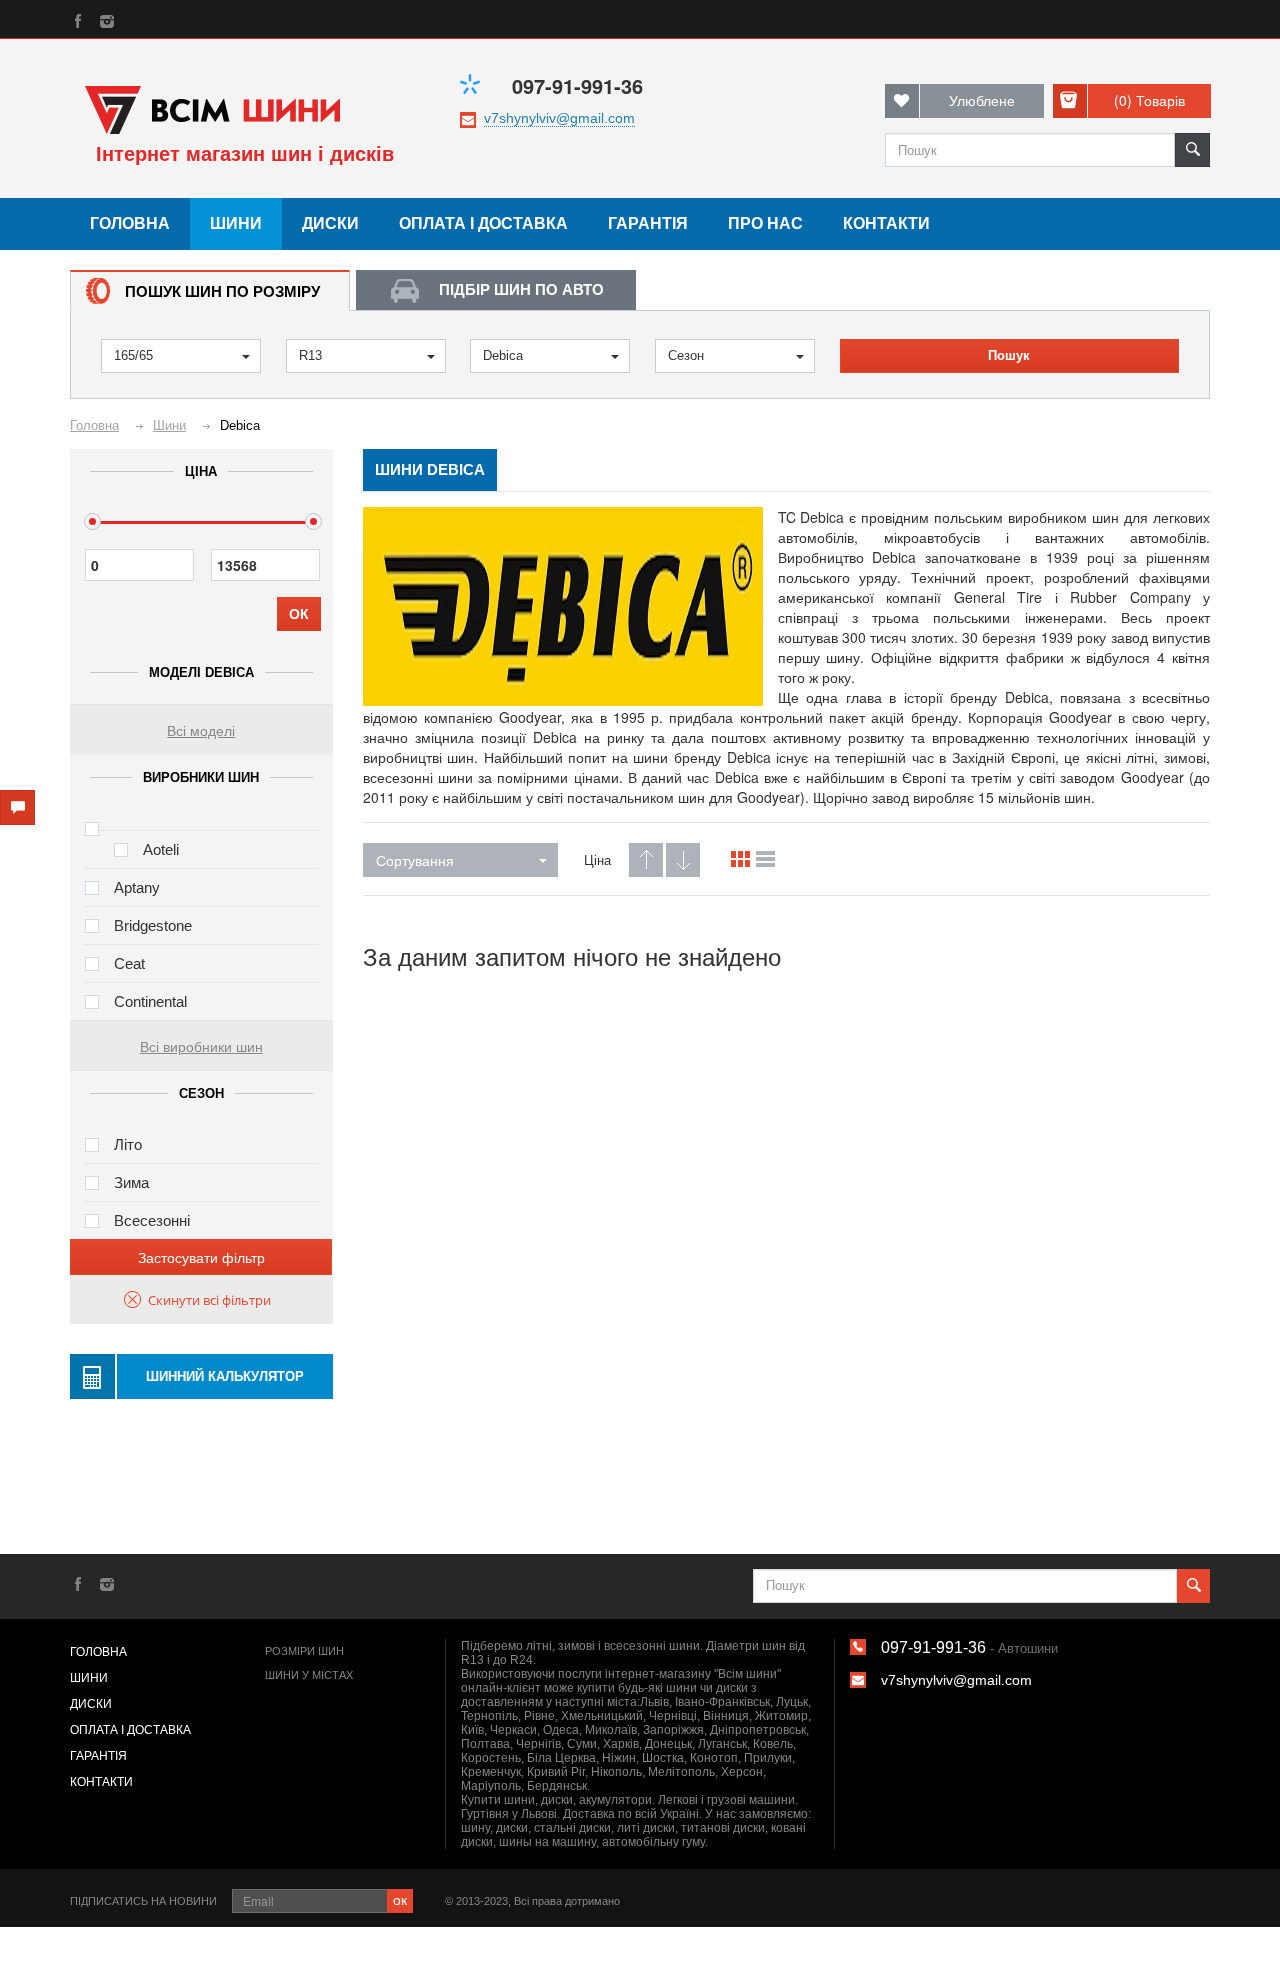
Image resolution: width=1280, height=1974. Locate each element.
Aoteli (161, 849)
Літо (128, 1144)
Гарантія (648, 223)
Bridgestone (153, 925)
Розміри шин (304, 1651)
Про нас (765, 223)
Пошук (1009, 355)
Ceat (129, 963)
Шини (236, 223)
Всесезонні (152, 1220)
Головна (130, 223)
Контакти (886, 223)
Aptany (137, 887)
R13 (310, 355)
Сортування (415, 860)
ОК (299, 614)
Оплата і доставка (483, 223)
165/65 (133, 355)
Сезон (686, 355)
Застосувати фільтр (201, 1257)
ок (400, 1899)
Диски (330, 223)
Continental (150, 1001)
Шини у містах (309, 1675)
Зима (131, 1182)
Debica (503, 355)
